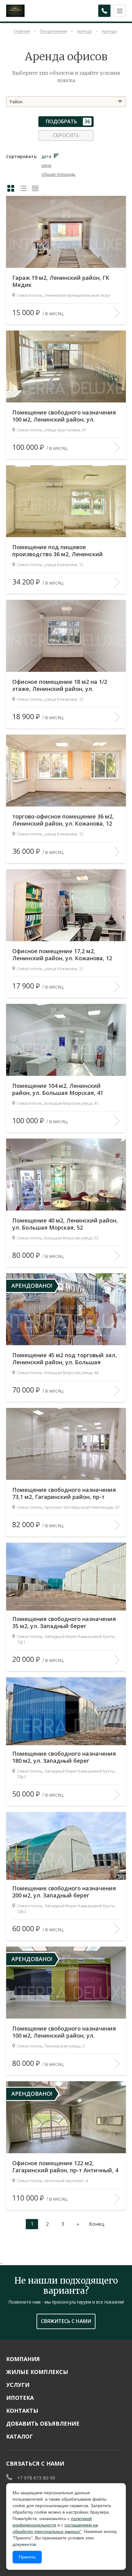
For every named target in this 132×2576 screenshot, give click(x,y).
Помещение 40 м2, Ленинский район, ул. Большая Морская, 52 (65, 1224)
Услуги (18, 2385)
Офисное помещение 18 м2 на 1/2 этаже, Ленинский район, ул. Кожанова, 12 (60, 686)
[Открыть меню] (120, 11)
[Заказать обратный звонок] (104, 11)
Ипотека (20, 2398)
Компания (23, 2359)
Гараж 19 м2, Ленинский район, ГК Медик (61, 281)
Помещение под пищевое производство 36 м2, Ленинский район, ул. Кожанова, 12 (58, 551)
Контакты (22, 2411)
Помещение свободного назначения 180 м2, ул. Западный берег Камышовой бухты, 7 (64, 1757)
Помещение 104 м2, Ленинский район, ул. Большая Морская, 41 (58, 1089)
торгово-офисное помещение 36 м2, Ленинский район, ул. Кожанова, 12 (63, 820)
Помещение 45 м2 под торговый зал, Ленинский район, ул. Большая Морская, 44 (65, 1359)
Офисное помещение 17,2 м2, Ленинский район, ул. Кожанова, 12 (62, 955)
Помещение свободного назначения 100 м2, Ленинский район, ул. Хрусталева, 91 (64, 416)
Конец (97, 2224)
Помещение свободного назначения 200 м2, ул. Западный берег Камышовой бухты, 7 (64, 1892)
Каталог (19, 2436)
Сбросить (66, 135)
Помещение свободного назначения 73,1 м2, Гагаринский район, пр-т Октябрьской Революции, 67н (64, 1494)
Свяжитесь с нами (66, 2321)
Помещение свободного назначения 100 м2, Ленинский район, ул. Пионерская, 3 (64, 2032)
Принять (27, 2557)
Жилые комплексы (37, 2372)
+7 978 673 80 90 (36, 2478)
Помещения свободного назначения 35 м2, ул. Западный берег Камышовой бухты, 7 (64, 1623)
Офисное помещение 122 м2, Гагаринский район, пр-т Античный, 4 (65, 2167)
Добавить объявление (43, 2423)
